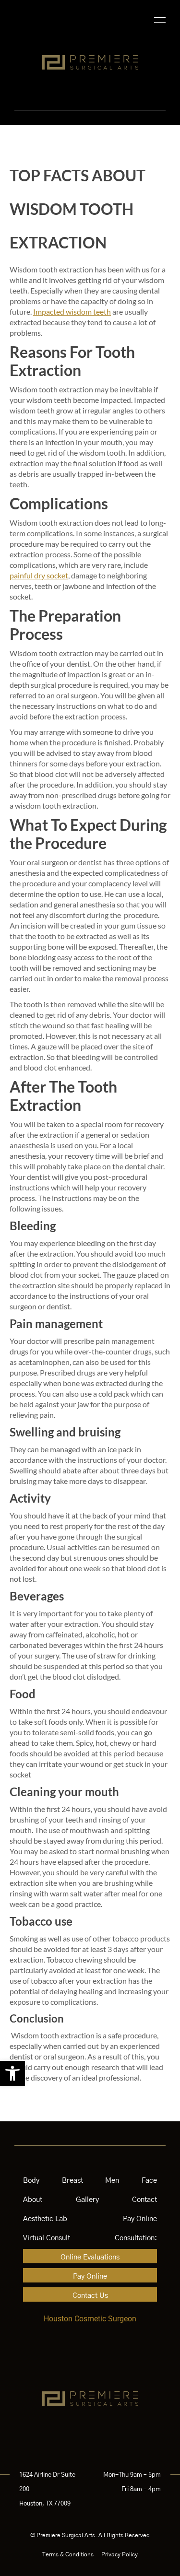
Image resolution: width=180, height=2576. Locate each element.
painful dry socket (39, 575)
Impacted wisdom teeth (72, 312)
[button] (12, 2073)
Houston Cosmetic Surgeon (90, 2319)
